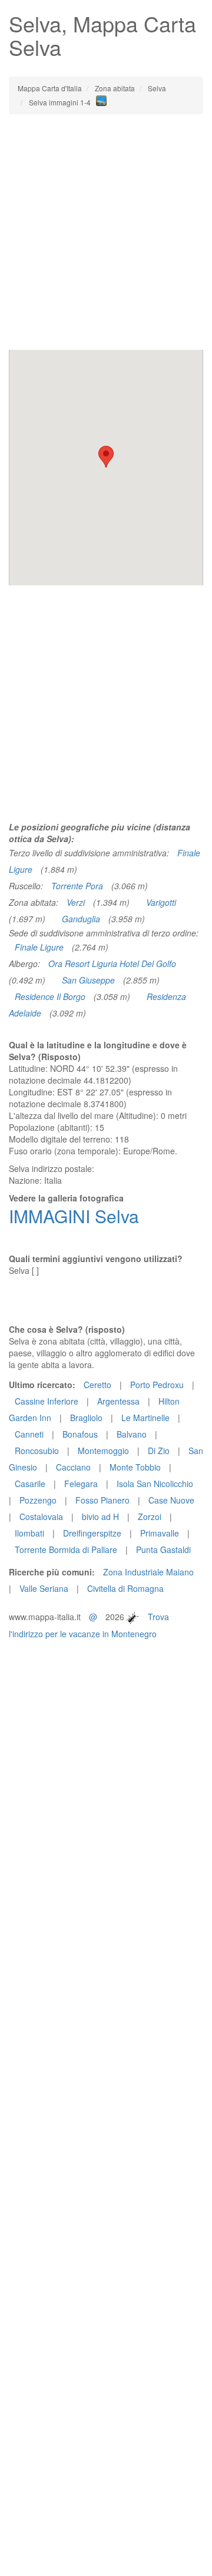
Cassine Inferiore (47, 1401)
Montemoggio (103, 1451)
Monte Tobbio (135, 1467)
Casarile (30, 1484)
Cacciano (73, 1467)
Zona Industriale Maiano (148, 1572)
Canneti (29, 1434)
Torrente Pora (77, 886)
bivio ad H (100, 1517)
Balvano (132, 1434)
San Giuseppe (88, 980)
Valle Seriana (44, 1588)
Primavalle (160, 1533)
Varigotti (161, 902)
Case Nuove (171, 1500)
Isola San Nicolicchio (155, 1484)
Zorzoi (150, 1517)
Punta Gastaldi (163, 1549)
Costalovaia (41, 1517)
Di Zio (159, 1451)
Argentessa (118, 1401)
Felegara (81, 1484)
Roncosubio (37, 1451)
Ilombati (29, 1533)
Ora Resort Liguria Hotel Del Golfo (112, 963)
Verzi (76, 902)
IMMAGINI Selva (74, 1216)
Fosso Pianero (102, 1500)
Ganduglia (81, 919)
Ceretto (97, 1385)
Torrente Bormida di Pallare (66, 1549)
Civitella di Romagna (125, 1588)
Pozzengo (38, 1500)
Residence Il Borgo (50, 996)
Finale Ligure (39, 947)
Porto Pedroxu (157, 1385)
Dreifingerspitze (92, 1533)
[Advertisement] (106, 232)
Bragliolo (86, 1418)
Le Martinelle (145, 1418)
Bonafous (80, 1434)
